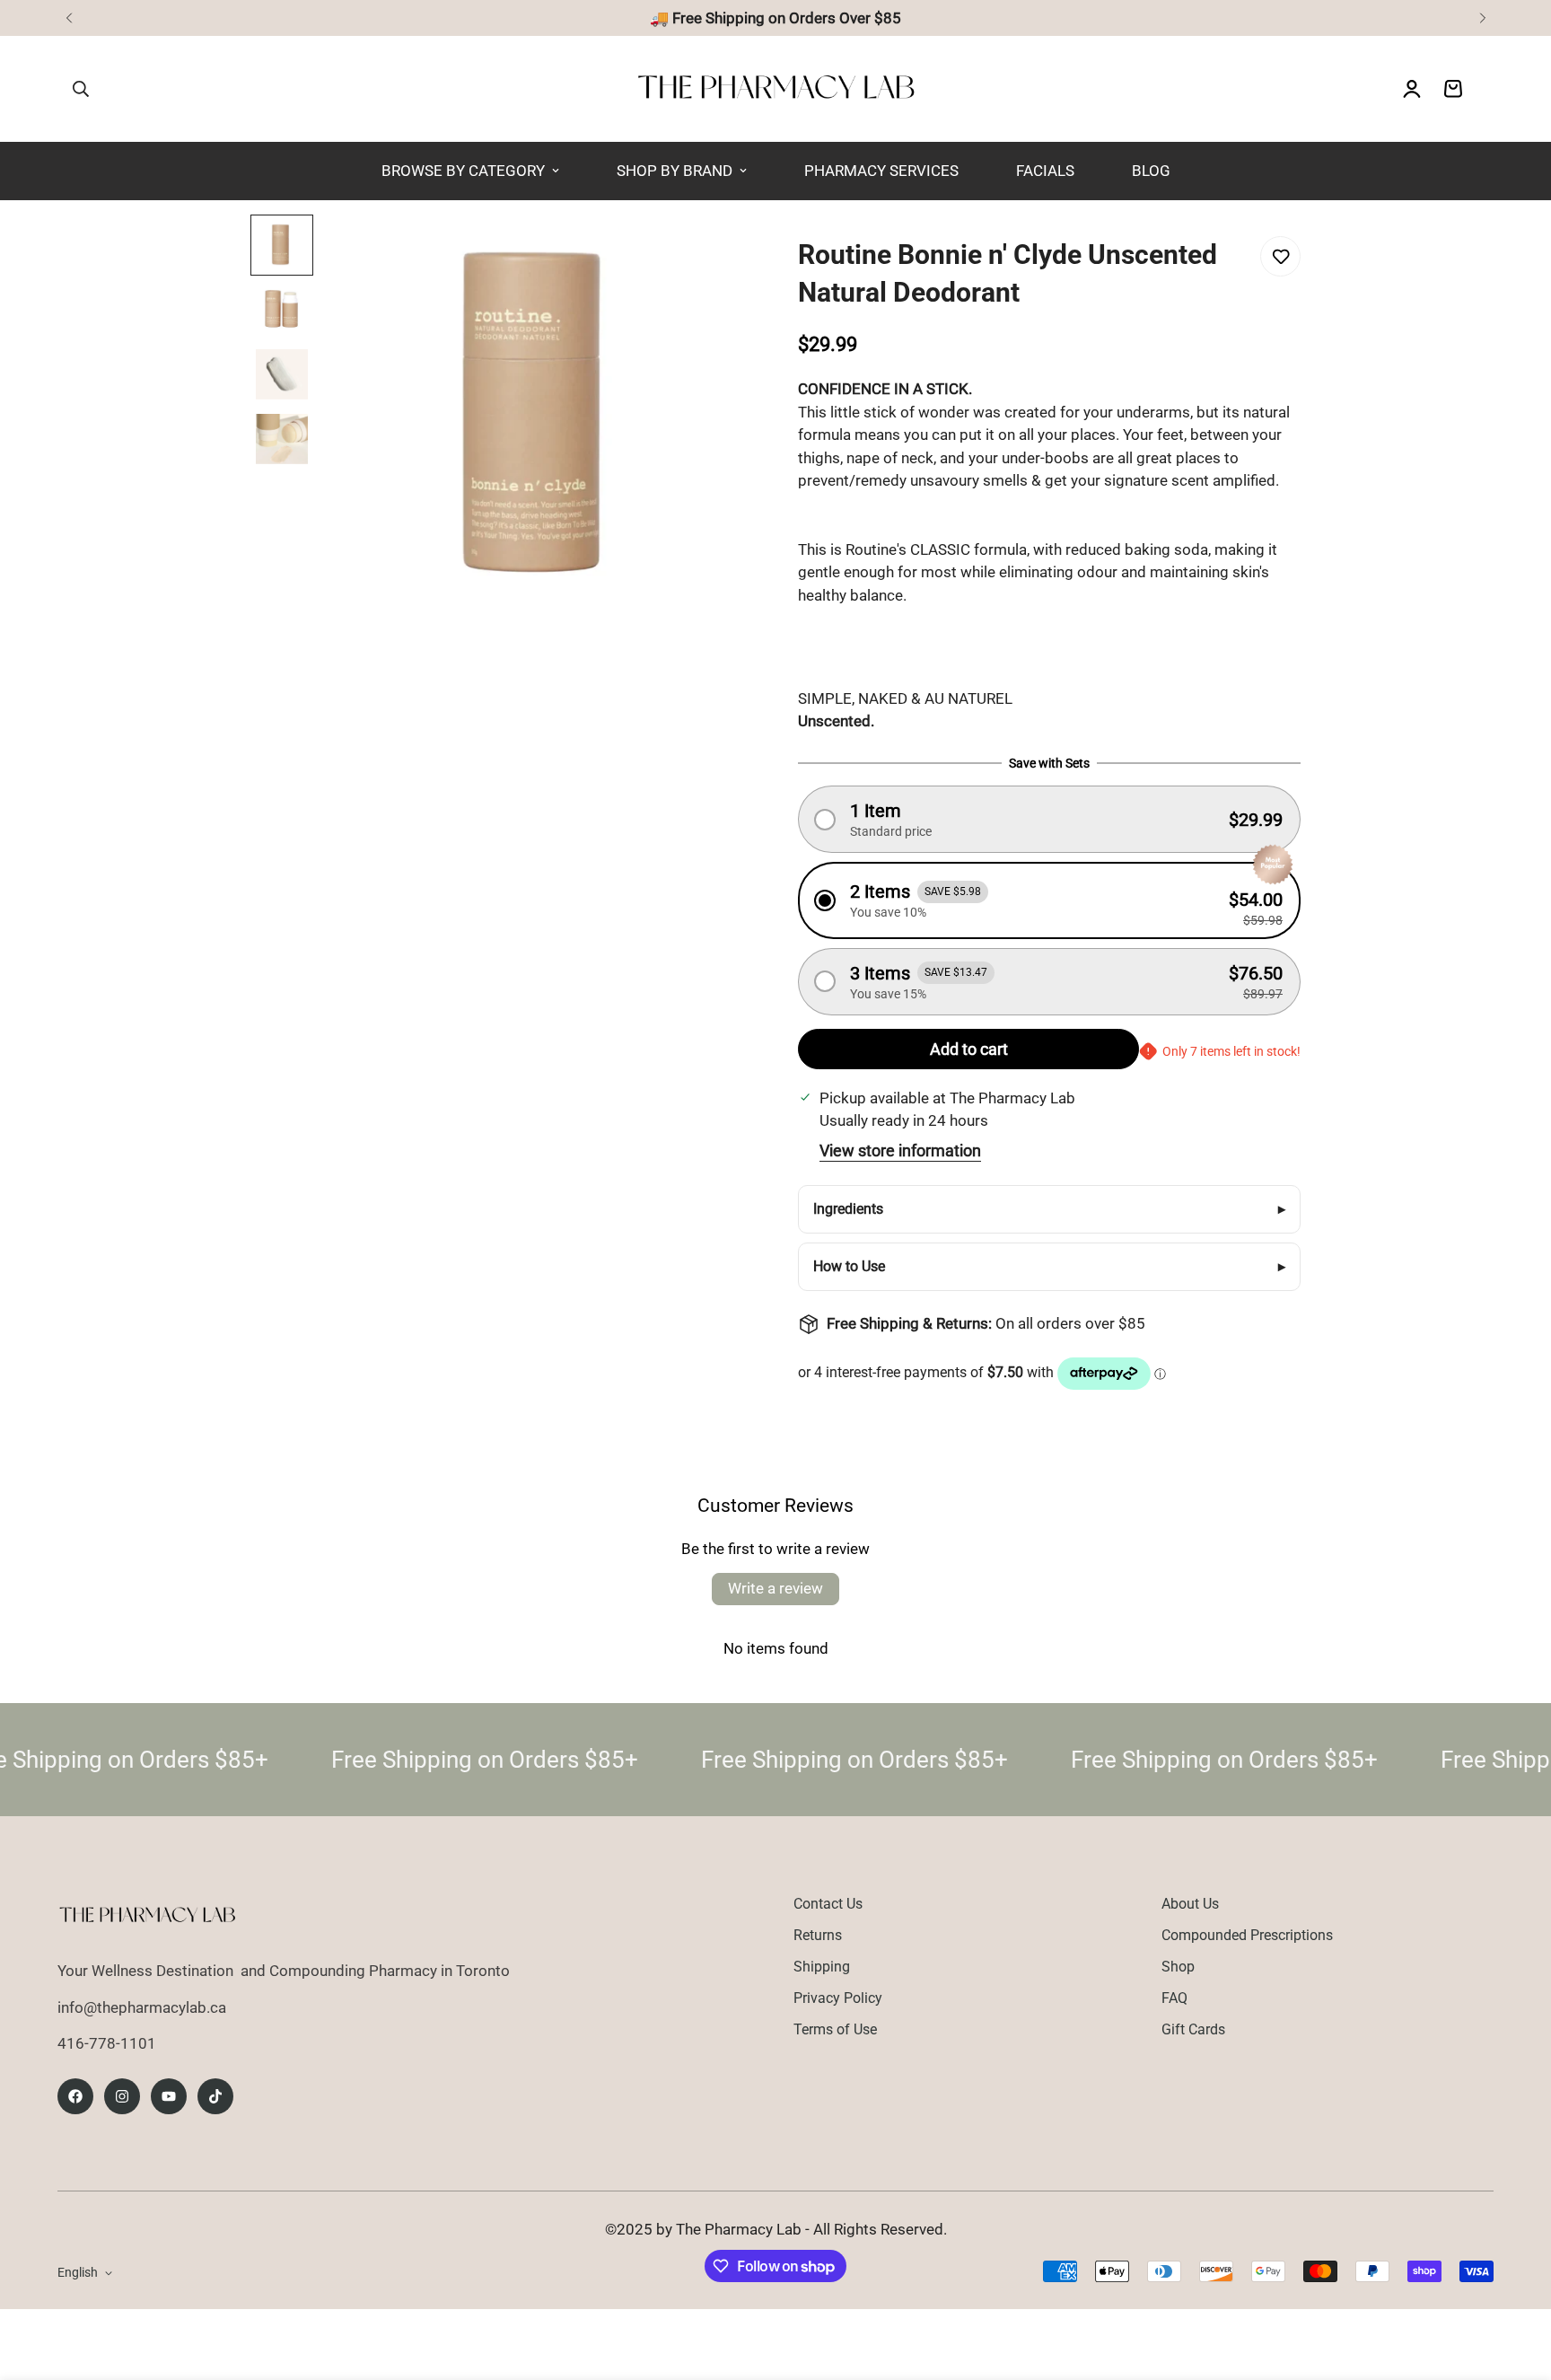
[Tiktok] (215, 2096)
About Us (1190, 1904)
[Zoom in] (704, 253)
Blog (1151, 171)
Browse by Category (463, 171)
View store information (900, 1150)
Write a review (775, 1588)
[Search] (81, 89)
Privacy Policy (838, 1998)
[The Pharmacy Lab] (776, 89)
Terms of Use (835, 2029)
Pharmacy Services (881, 171)
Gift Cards (1193, 2029)
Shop (1178, 1967)
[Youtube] (169, 2096)
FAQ (1174, 1998)
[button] (1049, 819)
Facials (1045, 171)
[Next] (1482, 18)
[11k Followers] (122, 2096)
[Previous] (69, 18)
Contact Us (828, 1904)
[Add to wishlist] (1280, 256)
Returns (818, 1935)
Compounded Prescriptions (1247, 1935)
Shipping (822, 1967)
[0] (1453, 89)
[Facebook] (75, 2096)
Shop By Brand (675, 171)
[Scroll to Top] (1516, 2282)
